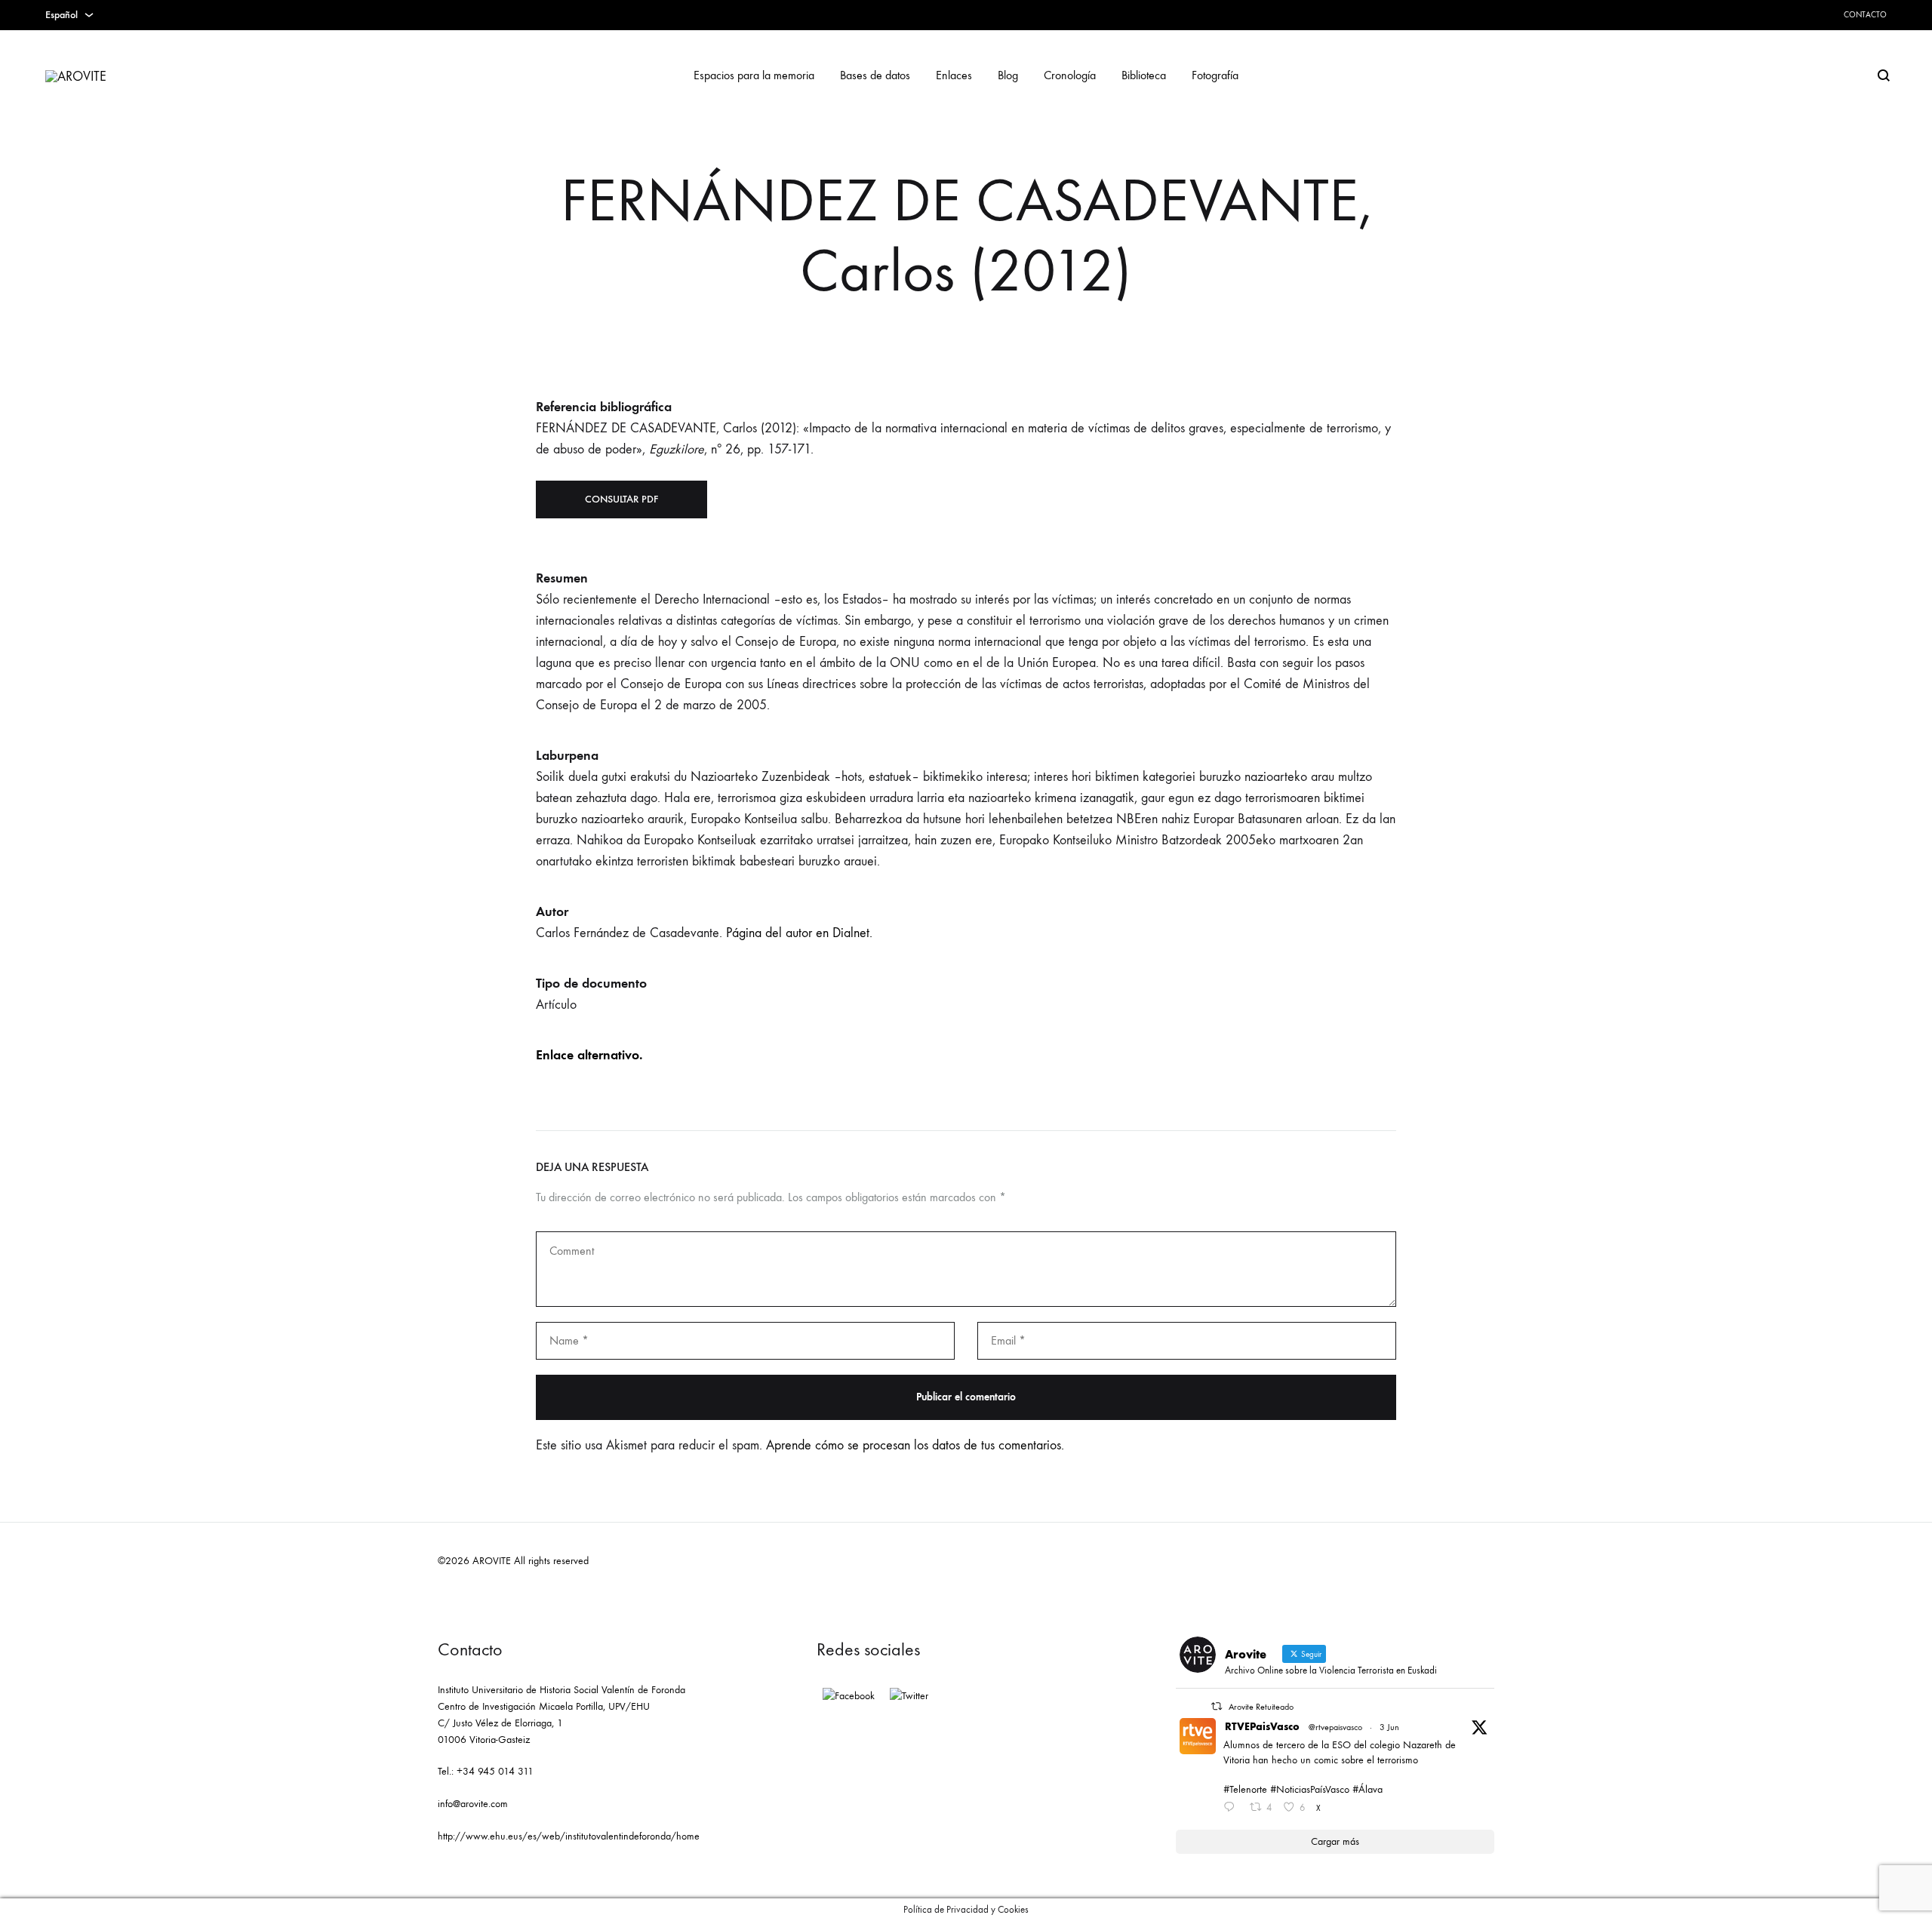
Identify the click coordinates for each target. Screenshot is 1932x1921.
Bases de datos (875, 75)
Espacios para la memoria (754, 75)
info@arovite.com (473, 1804)
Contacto (1865, 15)
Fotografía (1215, 75)
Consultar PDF (621, 499)
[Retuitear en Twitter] (1217, 1706)
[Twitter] (909, 1696)
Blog (1008, 75)
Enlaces (954, 75)
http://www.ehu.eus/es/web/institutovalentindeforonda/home (569, 1836)
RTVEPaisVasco (1262, 1727)
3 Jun (1389, 1727)
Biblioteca (1144, 75)
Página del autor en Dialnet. (799, 933)
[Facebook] (849, 1696)
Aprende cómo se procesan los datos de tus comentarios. (915, 1445)
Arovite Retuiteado (1261, 1707)
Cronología (1070, 75)
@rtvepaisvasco (1335, 1727)
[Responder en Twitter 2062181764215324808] (1232, 1809)
